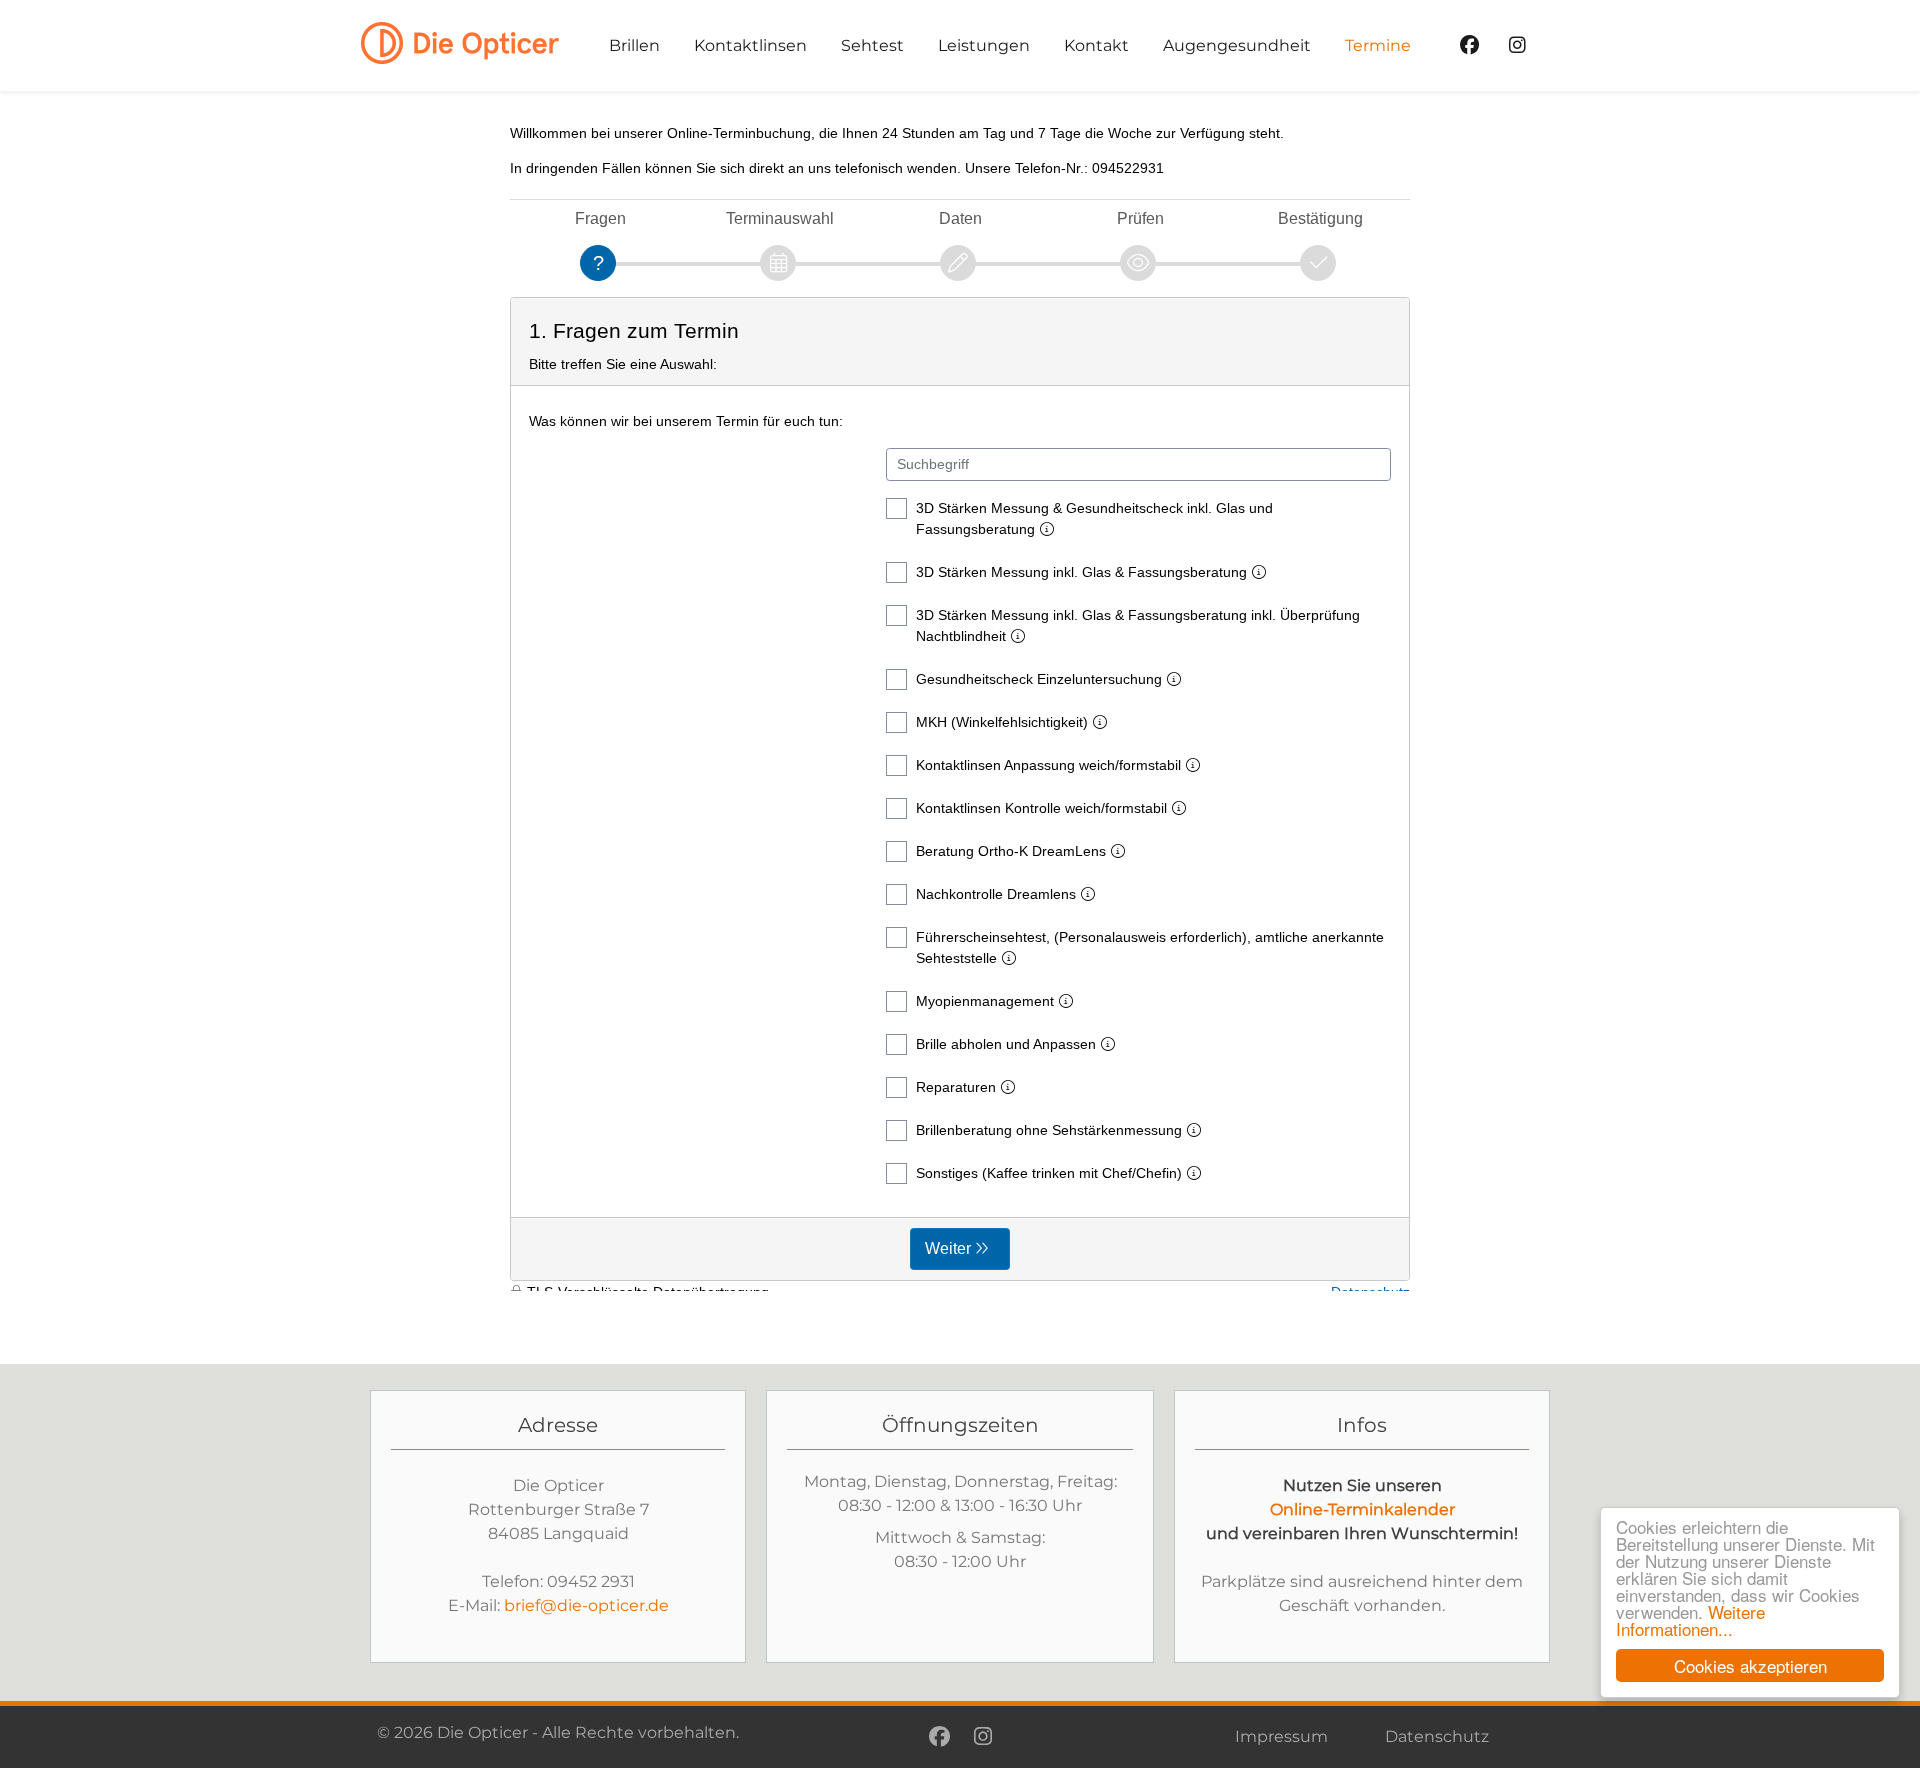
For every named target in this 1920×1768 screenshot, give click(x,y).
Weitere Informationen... (1690, 1620)
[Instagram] (1517, 45)
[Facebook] (1469, 45)
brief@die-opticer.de (586, 1605)
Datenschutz (1437, 1736)
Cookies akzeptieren (1750, 1665)
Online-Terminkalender (1362, 1509)
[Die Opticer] (468, 42)
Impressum (1281, 1736)
